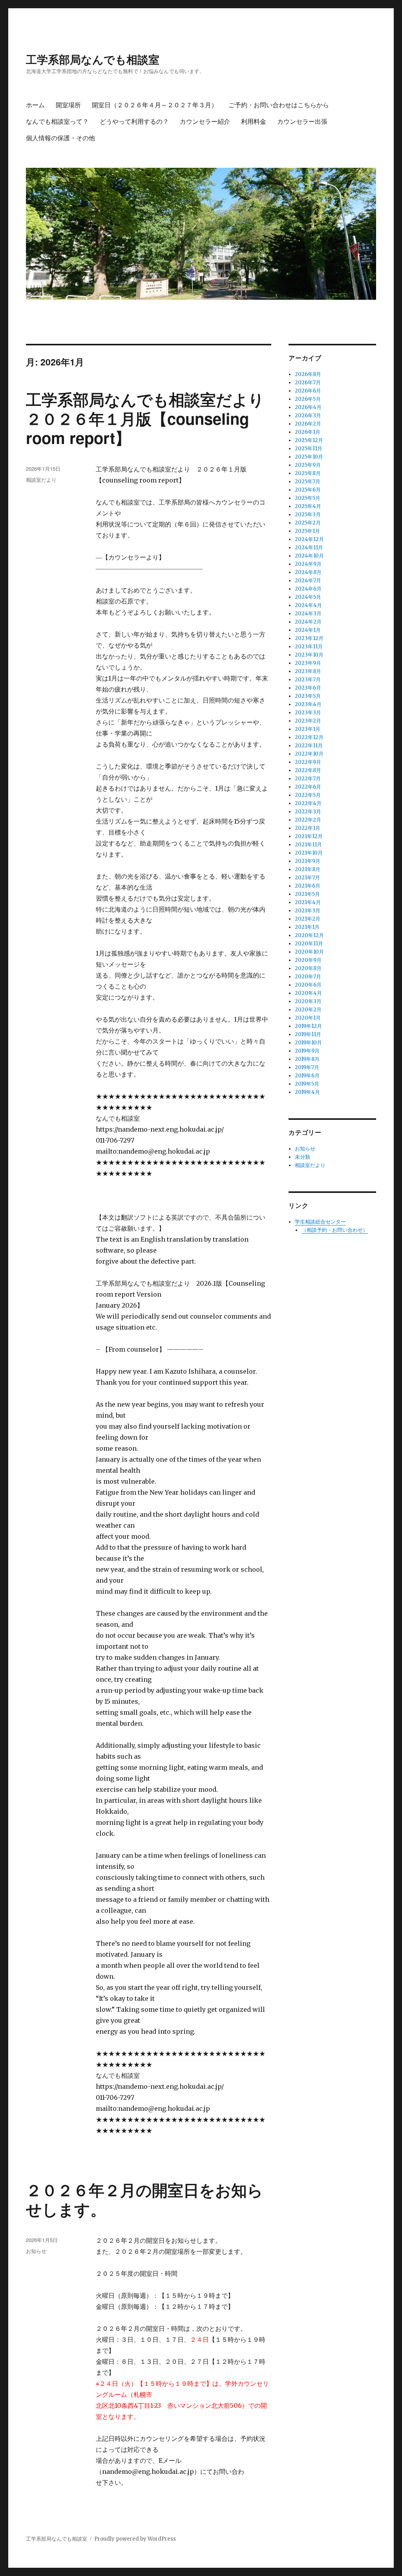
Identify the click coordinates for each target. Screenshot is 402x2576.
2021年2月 (308, 919)
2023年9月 (308, 663)
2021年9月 (308, 861)
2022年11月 (309, 746)
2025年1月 (307, 531)
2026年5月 (308, 399)
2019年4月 (307, 1092)
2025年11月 (309, 449)
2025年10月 (309, 457)
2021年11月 (308, 845)
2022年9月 (308, 762)
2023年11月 (309, 647)
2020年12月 (309, 935)
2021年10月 (309, 853)
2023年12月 (309, 638)
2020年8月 (308, 968)
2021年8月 (308, 869)
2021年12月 (309, 836)
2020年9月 (308, 960)
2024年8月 (308, 572)
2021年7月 (307, 878)
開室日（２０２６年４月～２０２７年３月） (155, 105)
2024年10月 (309, 556)
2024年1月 (308, 630)
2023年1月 (308, 729)
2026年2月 (308, 424)
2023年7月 (308, 680)
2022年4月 (308, 803)
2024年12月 (309, 539)
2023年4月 (308, 704)
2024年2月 (308, 622)
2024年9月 (308, 564)
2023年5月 (308, 696)
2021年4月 (308, 902)
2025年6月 (308, 490)
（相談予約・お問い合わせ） (335, 1230)
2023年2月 (308, 721)
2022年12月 (309, 737)
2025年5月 (308, 498)
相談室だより (41, 480)
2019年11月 (308, 1034)
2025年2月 (308, 523)
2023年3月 (308, 713)
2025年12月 (309, 440)
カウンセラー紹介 (205, 121)
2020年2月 (308, 1010)
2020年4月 (308, 993)
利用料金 (254, 121)
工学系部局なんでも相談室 (93, 59)
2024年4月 (308, 605)
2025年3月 (308, 515)
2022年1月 (308, 828)
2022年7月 (308, 779)
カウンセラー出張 (302, 121)
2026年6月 (308, 391)
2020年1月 (308, 1018)
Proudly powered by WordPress (135, 2539)
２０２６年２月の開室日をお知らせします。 (144, 2199)
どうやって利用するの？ (134, 121)
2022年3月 (308, 812)
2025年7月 (308, 482)
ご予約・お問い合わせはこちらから (279, 105)
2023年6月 (308, 688)
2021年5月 (307, 894)
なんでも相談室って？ (57, 121)
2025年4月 (308, 506)
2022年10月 (309, 754)
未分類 (302, 1157)
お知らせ (36, 2251)
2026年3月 (308, 416)
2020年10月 (309, 952)
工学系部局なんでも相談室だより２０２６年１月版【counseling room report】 (145, 418)
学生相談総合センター (320, 1222)
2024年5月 (308, 597)
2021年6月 (308, 886)
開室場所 (68, 105)
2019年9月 (307, 1051)
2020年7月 (308, 977)
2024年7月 (308, 581)
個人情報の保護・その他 (60, 138)
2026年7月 (308, 383)
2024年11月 (309, 548)
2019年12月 (308, 1026)
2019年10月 (308, 1043)
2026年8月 (308, 374)
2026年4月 (308, 407)
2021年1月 (307, 927)
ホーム (35, 105)
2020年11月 (309, 944)
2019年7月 (307, 1067)
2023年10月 (309, 655)
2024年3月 (308, 614)
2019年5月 (307, 1084)
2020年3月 (308, 1001)
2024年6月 (308, 589)
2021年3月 (308, 911)
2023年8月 (308, 671)
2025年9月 (308, 465)
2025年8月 (308, 473)
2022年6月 (308, 787)
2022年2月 (308, 820)
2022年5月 (308, 795)
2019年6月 (307, 1076)
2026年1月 (308, 432)
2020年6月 (308, 985)
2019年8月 (307, 1059)
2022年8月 (308, 770)
